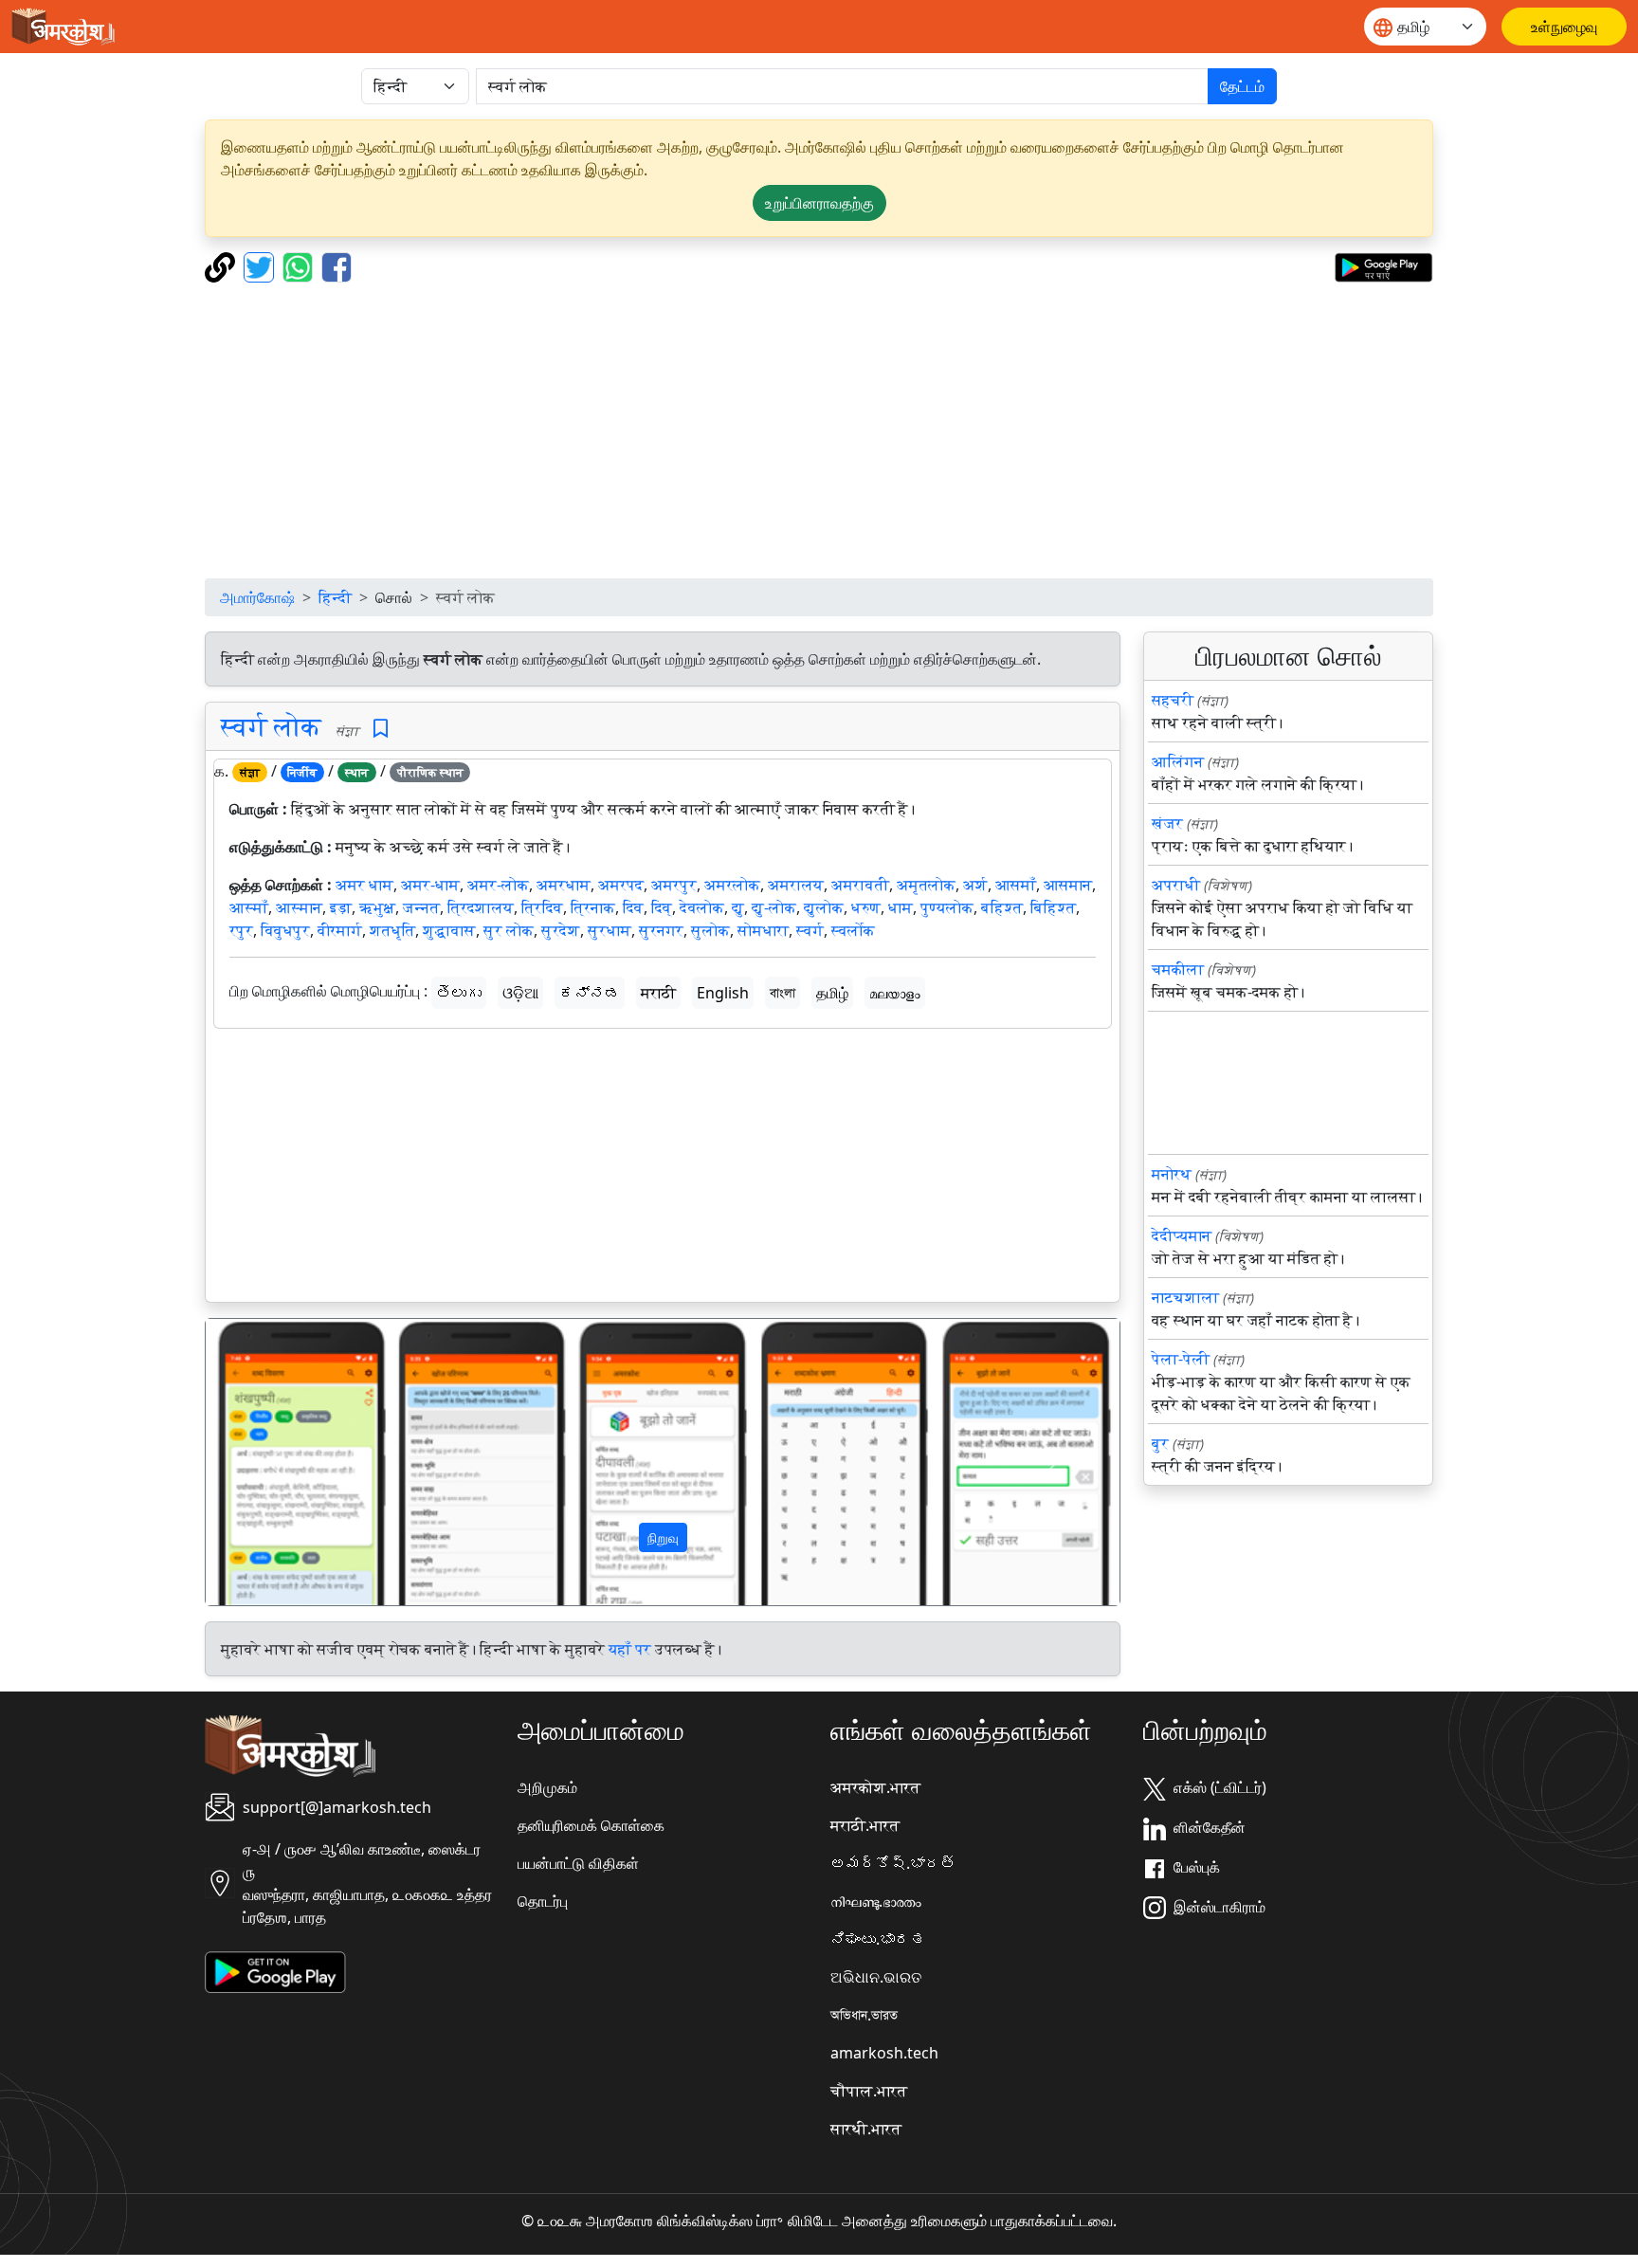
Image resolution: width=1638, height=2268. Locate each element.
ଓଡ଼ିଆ (520, 993)
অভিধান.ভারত (864, 2015)
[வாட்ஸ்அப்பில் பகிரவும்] (300, 265)
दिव (633, 907)
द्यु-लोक (774, 907)
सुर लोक (509, 930)
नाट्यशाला (1185, 1297)
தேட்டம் (1242, 86)
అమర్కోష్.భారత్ (893, 1863)
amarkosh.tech (884, 2053)
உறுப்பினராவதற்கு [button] (819, 203)
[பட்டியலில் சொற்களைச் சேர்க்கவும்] (381, 729)
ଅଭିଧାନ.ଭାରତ (876, 1977)
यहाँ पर (630, 1649)
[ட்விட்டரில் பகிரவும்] (261, 265)
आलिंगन (1178, 761)
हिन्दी (335, 597)
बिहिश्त (1053, 907)
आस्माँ (249, 907)
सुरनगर (661, 930)
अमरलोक (732, 885)
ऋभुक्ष (377, 907)
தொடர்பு (543, 1901)
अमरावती (860, 885)
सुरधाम (610, 930)
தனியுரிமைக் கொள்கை (591, 1825)
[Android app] (275, 1970)
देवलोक (702, 907)
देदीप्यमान (1182, 1235)
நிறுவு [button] (663, 1537)
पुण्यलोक (947, 907)
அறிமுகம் (547, 1787)
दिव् (662, 907)
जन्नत (421, 907)
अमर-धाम (430, 885)
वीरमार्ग (340, 930)
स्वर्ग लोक (271, 725)
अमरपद (621, 885)
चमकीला (1178, 969)
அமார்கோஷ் (257, 597)
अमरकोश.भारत (875, 1787)
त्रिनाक (593, 907)
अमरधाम (564, 885)
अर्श (975, 885)
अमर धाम (364, 885)
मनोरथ (1172, 1174)
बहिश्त (1002, 907)
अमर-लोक (498, 885)
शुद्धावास (449, 930)
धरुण (866, 907)
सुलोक (710, 930)
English (723, 993)
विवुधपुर (285, 930)
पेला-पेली (1181, 1359)
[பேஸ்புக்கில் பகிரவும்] (337, 265)
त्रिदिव (542, 907)
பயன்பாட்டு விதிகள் (578, 1863)
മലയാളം (895, 993)
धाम (901, 907)
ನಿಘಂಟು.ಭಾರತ (878, 1939)
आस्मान (299, 907)
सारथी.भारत (866, 2129)
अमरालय (796, 885)
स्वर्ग (810, 930)
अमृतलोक (926, 885)
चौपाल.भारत (869, 2091)
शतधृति (392, 930)
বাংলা (783, 993)
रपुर (241, 930)
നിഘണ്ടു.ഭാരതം (876, 1901)
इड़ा (341, 907)
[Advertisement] (819, 430)
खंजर (1167, 823)
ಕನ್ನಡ (590, 993)
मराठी (658, 993)
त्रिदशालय (481, 907)
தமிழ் (832, 993)
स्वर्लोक (853, 930)
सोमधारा (763, 930)
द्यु (738, 907)
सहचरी (1173, 700)
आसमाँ (1016, 885)
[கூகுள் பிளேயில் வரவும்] (1383, 265)
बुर (1160, 1443)
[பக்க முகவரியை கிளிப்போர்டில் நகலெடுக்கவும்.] (222, 265)
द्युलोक (824, 907)
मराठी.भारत (865, 1825)
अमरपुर (674, 885)
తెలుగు (459, 993)
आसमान (1068, 885)
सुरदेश (561, 930)
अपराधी (1176, 885)
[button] (274, 1462)
